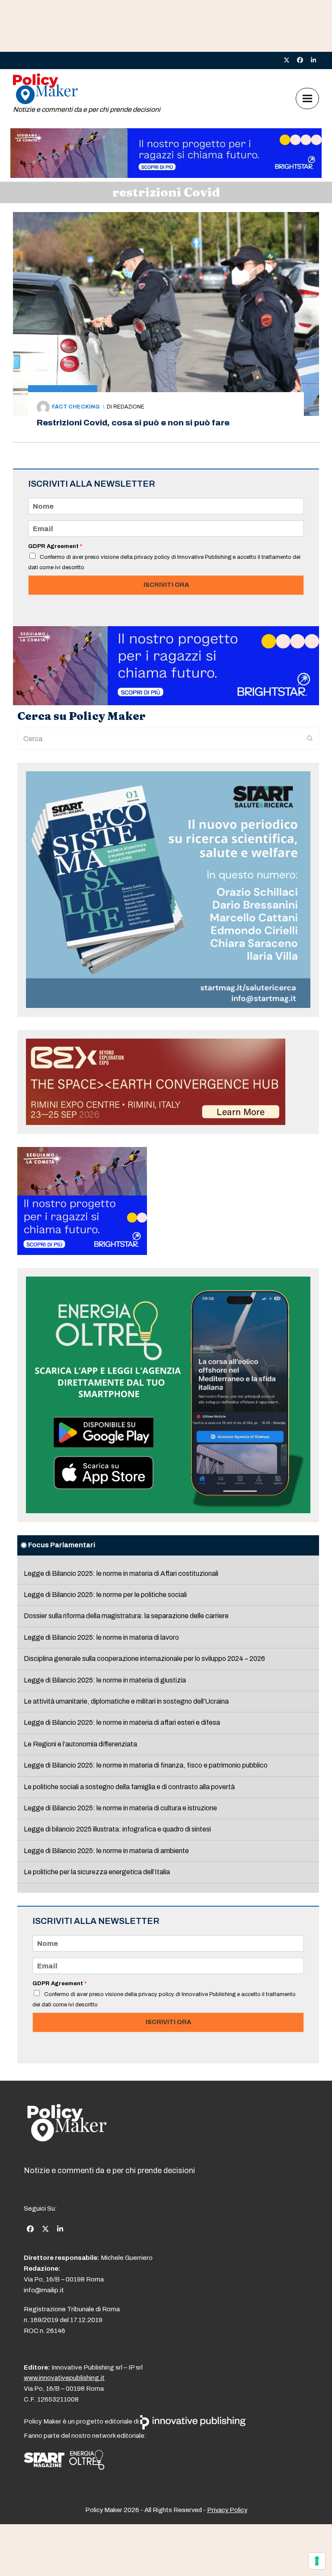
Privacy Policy (227, 2510)
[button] (307, 99)
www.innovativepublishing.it (64, 2378)
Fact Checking (76, 407)
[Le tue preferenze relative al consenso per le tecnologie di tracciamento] (317, 2561)
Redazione (129, 407)
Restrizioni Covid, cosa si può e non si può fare (133, 423)
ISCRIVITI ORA (166, 585)
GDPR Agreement (55, 546)
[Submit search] (310, 739)
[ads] (166, 176)
